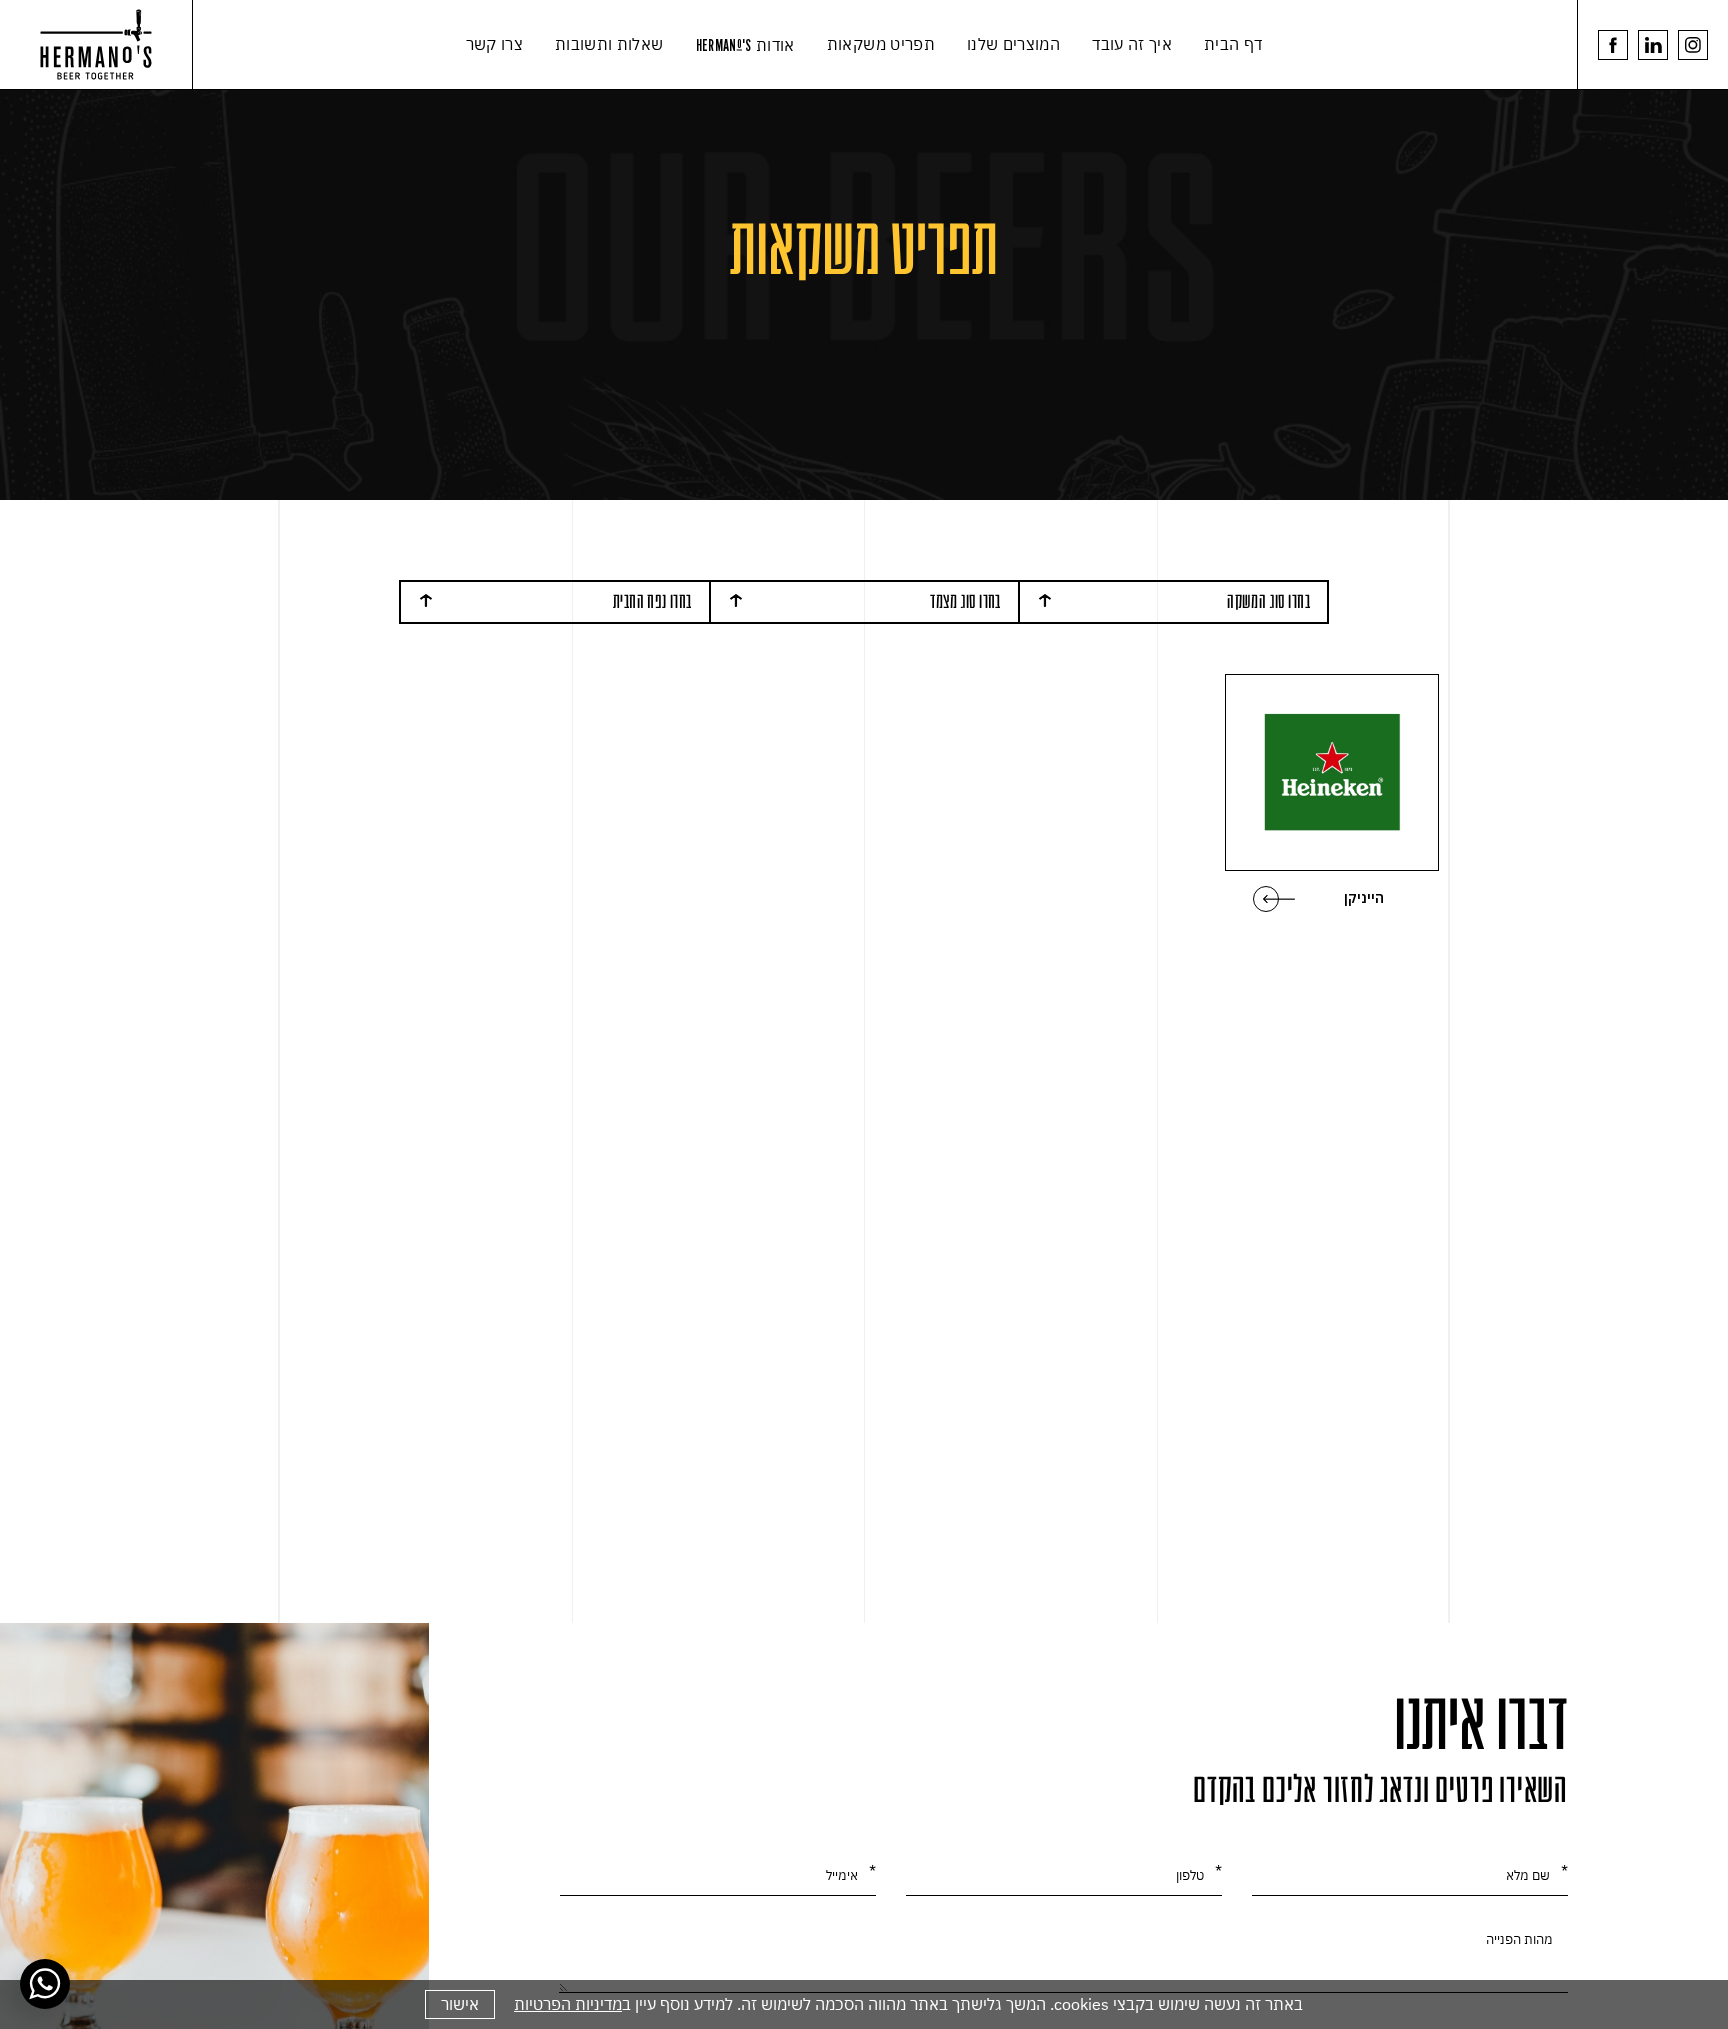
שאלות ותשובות (609, 44)
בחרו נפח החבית (652, 601)
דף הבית (1233, 44)
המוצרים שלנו (1013, 44)
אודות (745, 45)
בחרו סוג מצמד (965, 601)
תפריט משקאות (881, 44)
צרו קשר (494, 44)
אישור (460, 2004)
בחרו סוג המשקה (1268, 601)
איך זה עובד (1132, 44)
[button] (864, 45)
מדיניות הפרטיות (568, 2004)
